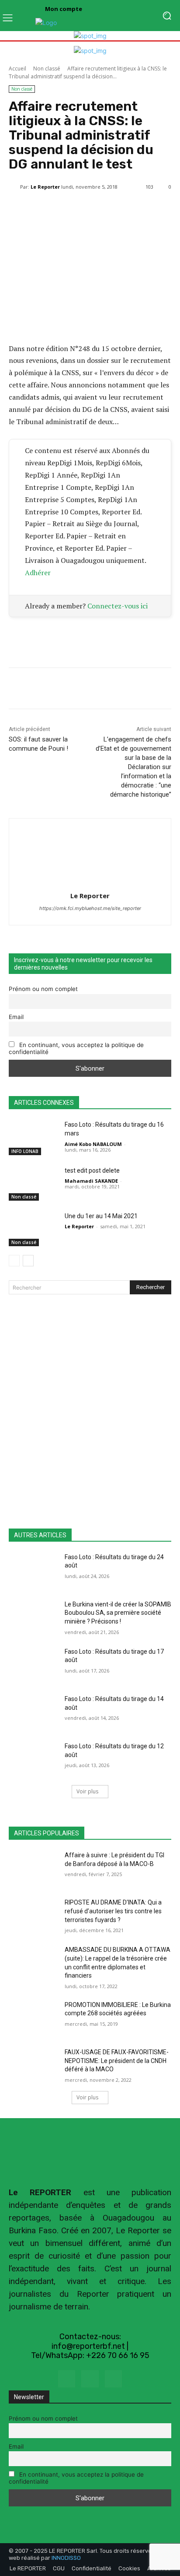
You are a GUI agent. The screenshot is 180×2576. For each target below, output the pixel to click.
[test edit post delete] (33, 1184)
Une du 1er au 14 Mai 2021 (101, 1216)
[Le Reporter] (14, 187)
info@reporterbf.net (88, 2346)
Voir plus (87, 1791)
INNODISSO (66, 2558)
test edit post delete (92, 1170)
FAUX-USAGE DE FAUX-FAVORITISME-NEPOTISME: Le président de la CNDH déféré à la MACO (117, 2061)
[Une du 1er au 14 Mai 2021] (33, 1229)
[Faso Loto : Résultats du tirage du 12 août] (33, 1759)
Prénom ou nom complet (43, 989)
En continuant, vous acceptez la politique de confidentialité (76, 1048)
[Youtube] (113, 2379)
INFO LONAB (25, 1151)
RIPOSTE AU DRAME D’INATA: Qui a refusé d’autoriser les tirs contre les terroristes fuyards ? (113, 1911)
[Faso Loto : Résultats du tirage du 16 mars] (33, 1138)
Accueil (17, 69)
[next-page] (28, 1261)
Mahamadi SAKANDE (91, 1181)
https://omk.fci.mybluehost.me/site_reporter (90, 908)
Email (16, 1017)
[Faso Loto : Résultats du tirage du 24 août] (33, 1570)
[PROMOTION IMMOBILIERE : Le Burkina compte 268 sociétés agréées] (33, 2018)
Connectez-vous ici (118, 606)
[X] (90, 2379)
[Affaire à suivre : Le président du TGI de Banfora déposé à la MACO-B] (33, 1868)
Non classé (47, 69)
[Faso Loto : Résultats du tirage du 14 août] (33, 1712)
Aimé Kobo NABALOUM (93, 1144)
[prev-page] (14, 1261)
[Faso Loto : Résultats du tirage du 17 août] (33, 1665)
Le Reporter (45, 187)
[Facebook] (67, 2379)
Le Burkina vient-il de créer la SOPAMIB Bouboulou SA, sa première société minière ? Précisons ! (118, 1613)
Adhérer (38, 573)
